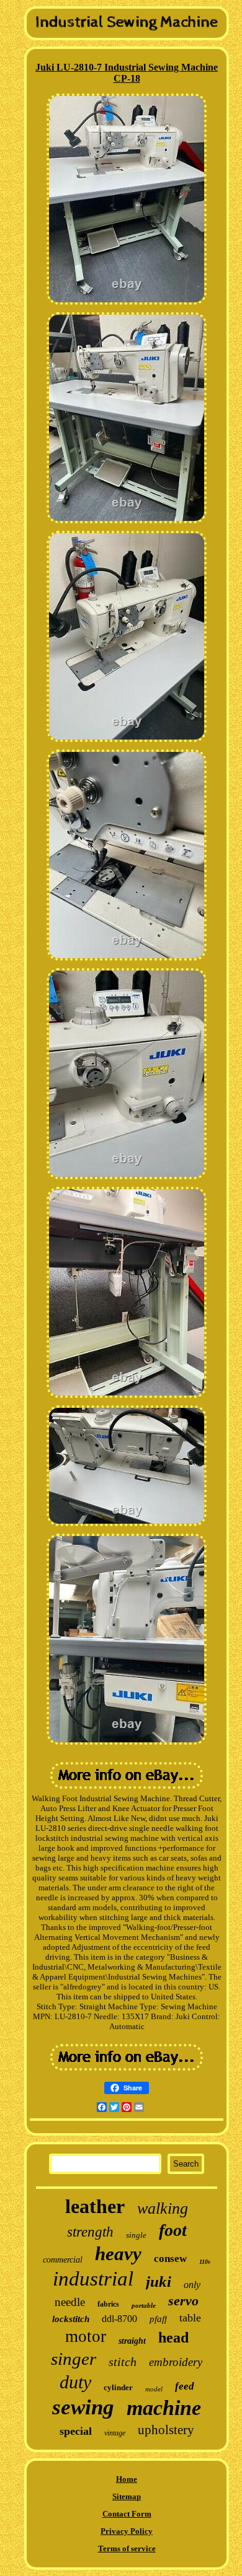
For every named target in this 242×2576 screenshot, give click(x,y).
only (192, 2285)
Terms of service (127, 2548)
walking (163, 2208)
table (190, 2318)
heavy (118, 2254)
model (154, 2389)
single (136, 2235)
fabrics (108, 2304)
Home (127, 2479)
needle (70, 2302)
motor (86, 2336)
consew (170, 2259)
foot (173, 2230)
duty (75, 2382)
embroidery (176, 2362)
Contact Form (127, 2514)
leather (95, 2206)
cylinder (118, 2387)
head (173, 2338)
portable (144, 2305)
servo (183, 2301)
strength (90, 2232)
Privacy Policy (127, 2531)
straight (132, 2341)
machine (164, 2408)
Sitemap (127, 2496)
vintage (115, 2433)
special (76, 2431)
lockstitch (71, 2319)
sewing (83, 2407)
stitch (123, 2362)
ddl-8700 (119, 2319)
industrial (93, 2279)
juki (159, 2281)
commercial (63, 2260)
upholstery (166, 2430)
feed (185, 2386)
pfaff (158, 2319)
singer (74, 2359)
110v (205, 2262)
